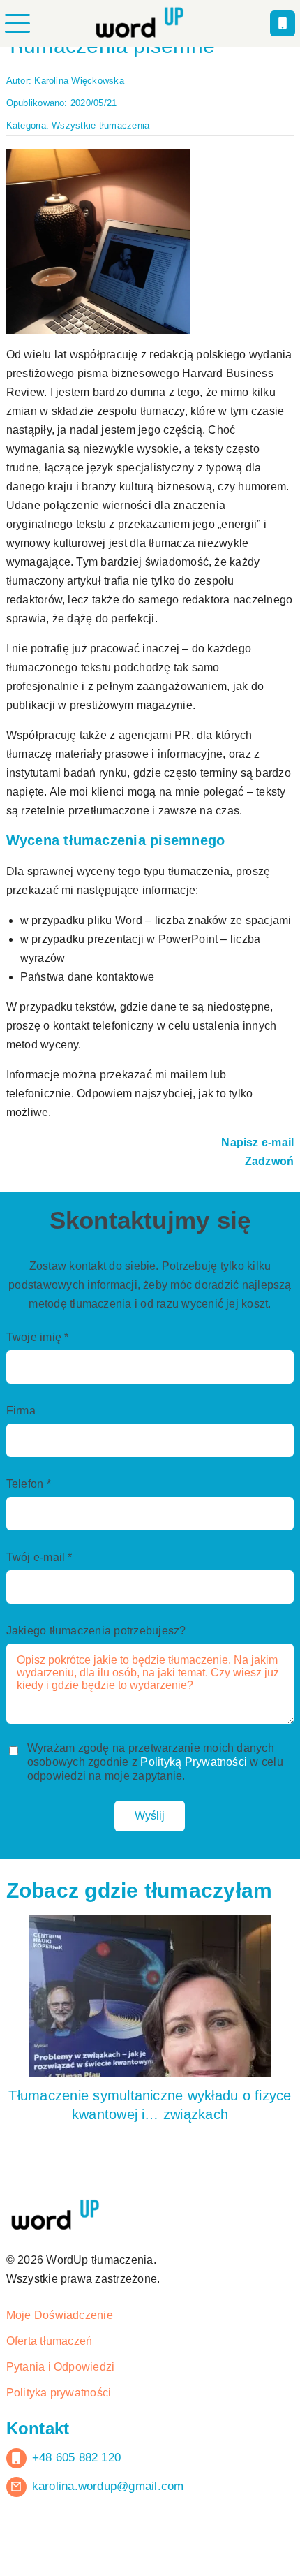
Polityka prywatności (62, 2456)
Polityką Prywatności (205, 1824)
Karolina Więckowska (84, 80)
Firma (21, 1468)
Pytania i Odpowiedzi (63, 2430)
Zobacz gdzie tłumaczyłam (134, 1954)
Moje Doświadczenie (62, 2378)
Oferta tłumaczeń (52, 2404)
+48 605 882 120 (81, 2521)
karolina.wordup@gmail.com (112, 2549)
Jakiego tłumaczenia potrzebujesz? (101, 1692)
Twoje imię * (39, 1393)
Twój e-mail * (42, 1618)
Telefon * (31, 1543)
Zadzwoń (269, 1199)
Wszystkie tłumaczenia (105, 125)
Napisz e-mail (256, 1180)
